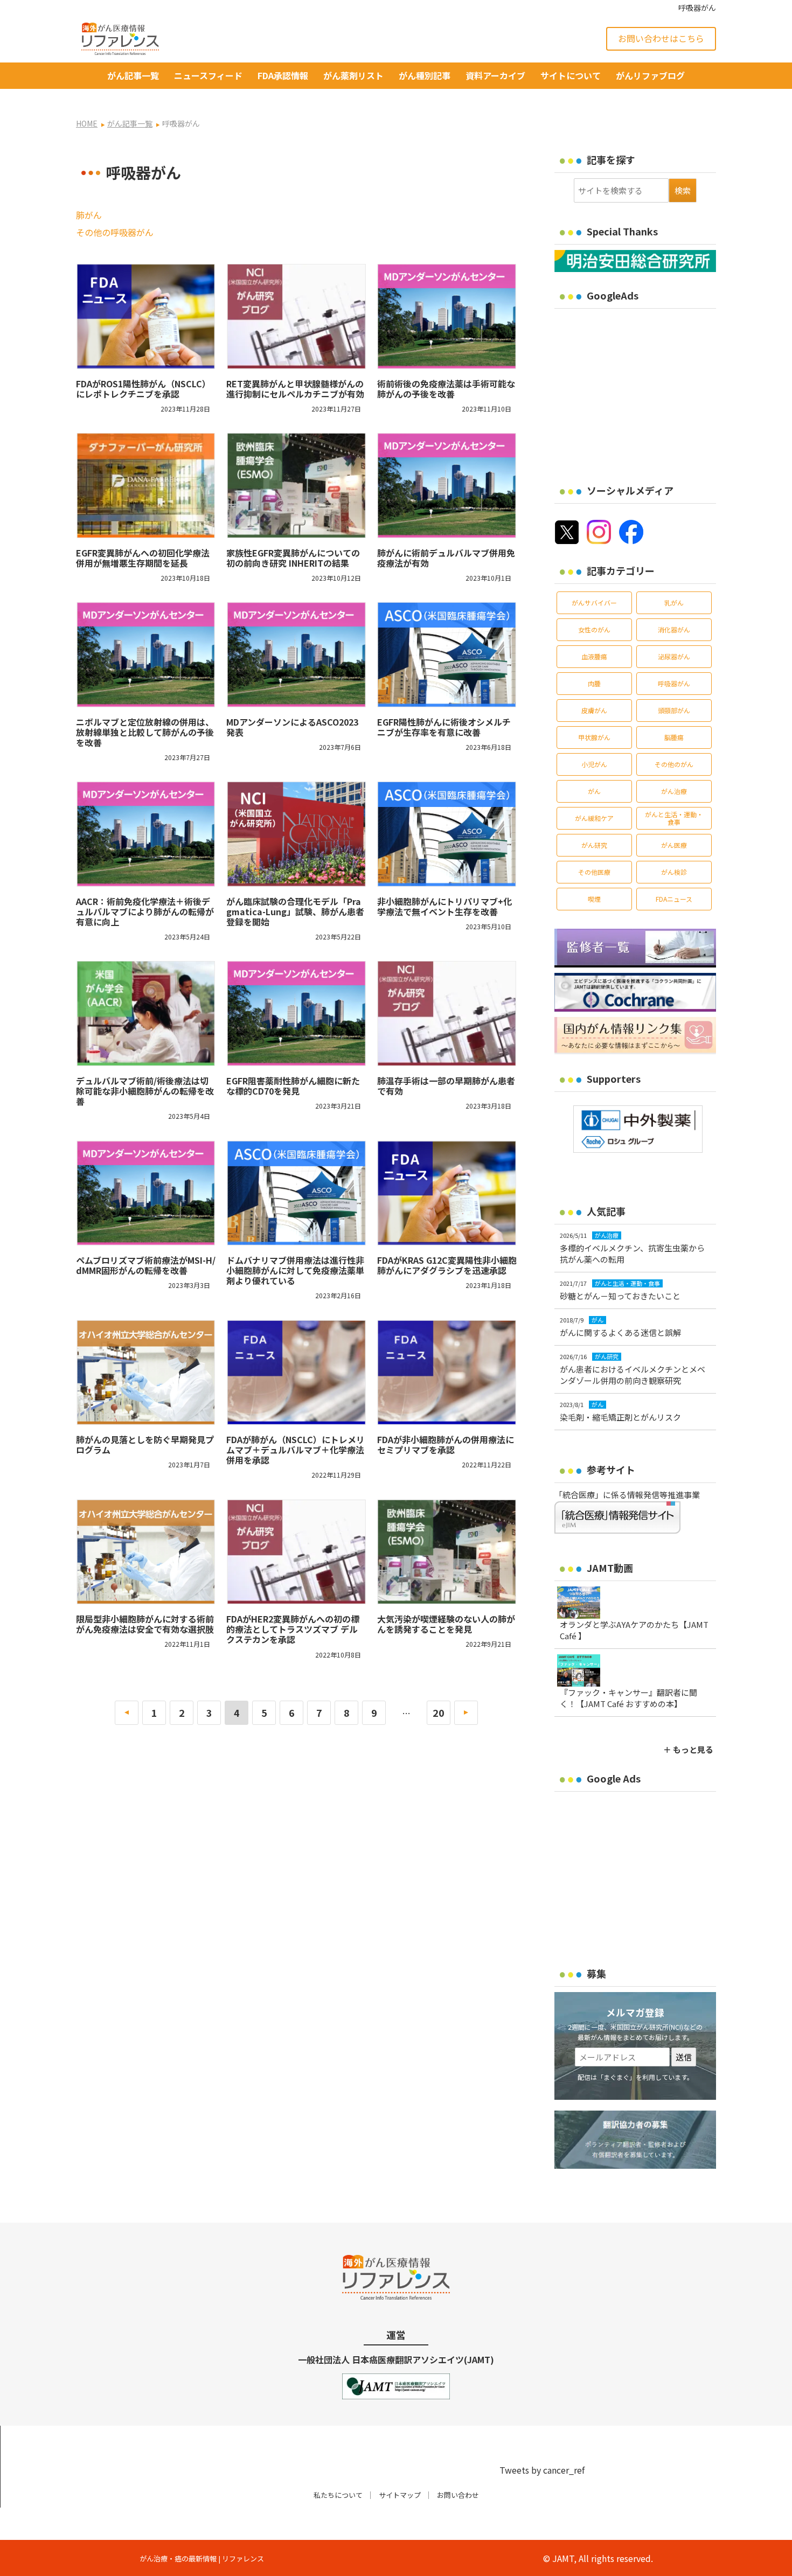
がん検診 (674, 872)
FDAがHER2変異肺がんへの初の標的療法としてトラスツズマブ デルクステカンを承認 (293, 1629)
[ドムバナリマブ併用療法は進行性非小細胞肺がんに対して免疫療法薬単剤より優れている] (296, 1193)
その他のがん (674, 764)
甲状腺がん (594, 737)
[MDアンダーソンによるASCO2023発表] (296, 655)
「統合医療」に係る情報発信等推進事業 (627, 1495)
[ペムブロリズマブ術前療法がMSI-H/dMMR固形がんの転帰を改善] (146, 1193)
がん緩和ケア (594, 818)
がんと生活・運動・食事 (674, 818)
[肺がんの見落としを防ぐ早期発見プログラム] (146, 1372)
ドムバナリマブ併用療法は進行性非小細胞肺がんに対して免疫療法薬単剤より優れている (295, 1270)
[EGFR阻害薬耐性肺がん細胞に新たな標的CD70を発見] (296, 1013)
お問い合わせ (458, 2495)
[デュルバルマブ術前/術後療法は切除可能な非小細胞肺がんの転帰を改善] (146, 1013)
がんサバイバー (594, 603)
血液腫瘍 (594, 656)
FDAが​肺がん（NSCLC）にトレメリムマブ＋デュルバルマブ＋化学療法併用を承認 (296, 1450)
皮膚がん (594, 710)
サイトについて (571, 75)
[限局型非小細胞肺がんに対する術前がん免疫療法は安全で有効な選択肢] (146, 1551)
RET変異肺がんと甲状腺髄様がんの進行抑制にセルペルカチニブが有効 (295, 389)
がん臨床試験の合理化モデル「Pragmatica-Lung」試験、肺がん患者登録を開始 (295, 911)
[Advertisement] (645, 389)
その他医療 (594, 872)
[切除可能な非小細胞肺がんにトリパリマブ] (447, 834)
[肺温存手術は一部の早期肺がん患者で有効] (447, 1013)
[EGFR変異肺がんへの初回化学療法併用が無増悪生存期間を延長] (146, 485)
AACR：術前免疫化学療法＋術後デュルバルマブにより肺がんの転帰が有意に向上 (145, 911)
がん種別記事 (425, 75)
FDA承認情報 (283, 75)
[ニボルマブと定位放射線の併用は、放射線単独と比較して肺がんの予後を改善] (146, 655)
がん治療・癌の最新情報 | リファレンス (202, 2558)
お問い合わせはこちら (661, 38)
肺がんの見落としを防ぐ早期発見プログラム (145, 1444)
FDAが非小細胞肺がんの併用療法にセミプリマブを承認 (446, 1444)
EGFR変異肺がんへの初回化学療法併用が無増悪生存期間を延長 (143, 558)
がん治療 (674, 791)
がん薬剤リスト (353, 75)
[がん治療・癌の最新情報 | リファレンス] (120, 37)
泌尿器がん (674, 656)
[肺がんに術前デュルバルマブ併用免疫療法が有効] (447, 485)
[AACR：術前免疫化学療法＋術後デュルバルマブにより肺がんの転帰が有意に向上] (146, 834)
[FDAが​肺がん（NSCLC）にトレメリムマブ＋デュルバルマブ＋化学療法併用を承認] (296, 1372)
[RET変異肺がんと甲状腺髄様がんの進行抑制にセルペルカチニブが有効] (296, 316)
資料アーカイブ (495, 75)
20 (439, 1712)
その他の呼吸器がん (115, 232)
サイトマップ (400, 2495)
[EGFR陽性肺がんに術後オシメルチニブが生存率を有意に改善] (447, 655)
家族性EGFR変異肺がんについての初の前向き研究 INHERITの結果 (293, 558)
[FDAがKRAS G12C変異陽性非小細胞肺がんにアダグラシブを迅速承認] (447, 1193)
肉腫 (594, 683)
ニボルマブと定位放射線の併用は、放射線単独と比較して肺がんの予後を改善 (145, 732)
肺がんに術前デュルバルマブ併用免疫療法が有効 (446, 558)
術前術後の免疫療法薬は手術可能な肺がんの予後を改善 (446, 389)
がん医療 (674, 845)
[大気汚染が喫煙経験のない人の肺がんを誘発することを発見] (447, 1551)
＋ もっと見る (688, 1749)
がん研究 (594, 845)
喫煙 (594, 899)
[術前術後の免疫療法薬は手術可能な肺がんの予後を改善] (447, 316)
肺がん (89, 215)
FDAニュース (674, 899)
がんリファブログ (650, 75)
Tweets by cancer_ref (542, 2470)
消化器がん (674, 629)
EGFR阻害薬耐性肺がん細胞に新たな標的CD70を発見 (293, 1086)
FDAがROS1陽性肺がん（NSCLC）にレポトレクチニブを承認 (143, 389)
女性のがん (594, 629)
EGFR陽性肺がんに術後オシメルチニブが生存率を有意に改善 (444, 727)
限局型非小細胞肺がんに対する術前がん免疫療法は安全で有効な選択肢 (145, 1624)
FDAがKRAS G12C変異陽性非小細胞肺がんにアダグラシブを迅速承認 (447, 1265)
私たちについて (338, 2495)
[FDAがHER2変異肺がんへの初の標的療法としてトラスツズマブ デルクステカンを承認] (296, 1551)
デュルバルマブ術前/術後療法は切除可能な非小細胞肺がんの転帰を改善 (145, 1091)
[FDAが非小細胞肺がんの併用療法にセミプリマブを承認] (447, 1372)
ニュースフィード (208, 75)
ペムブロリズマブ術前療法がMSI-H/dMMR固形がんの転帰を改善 (146, 1265)
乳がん (674, 603)
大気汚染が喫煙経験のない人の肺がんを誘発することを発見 (446, 1624)
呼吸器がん (674, 683)
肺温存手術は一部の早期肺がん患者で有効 (446, 1086)
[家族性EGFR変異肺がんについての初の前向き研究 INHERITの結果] (296, 485)
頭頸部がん (674, 710)
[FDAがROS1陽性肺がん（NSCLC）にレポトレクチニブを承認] (146, 316)
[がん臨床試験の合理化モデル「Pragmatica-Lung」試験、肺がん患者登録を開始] (296, 834)
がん (594, 791)
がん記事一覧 (133, 75)
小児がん (594, 764)
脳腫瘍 (674, 737)
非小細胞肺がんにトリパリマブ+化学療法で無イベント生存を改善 (444, 906)
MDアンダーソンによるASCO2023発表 (292, 727)
